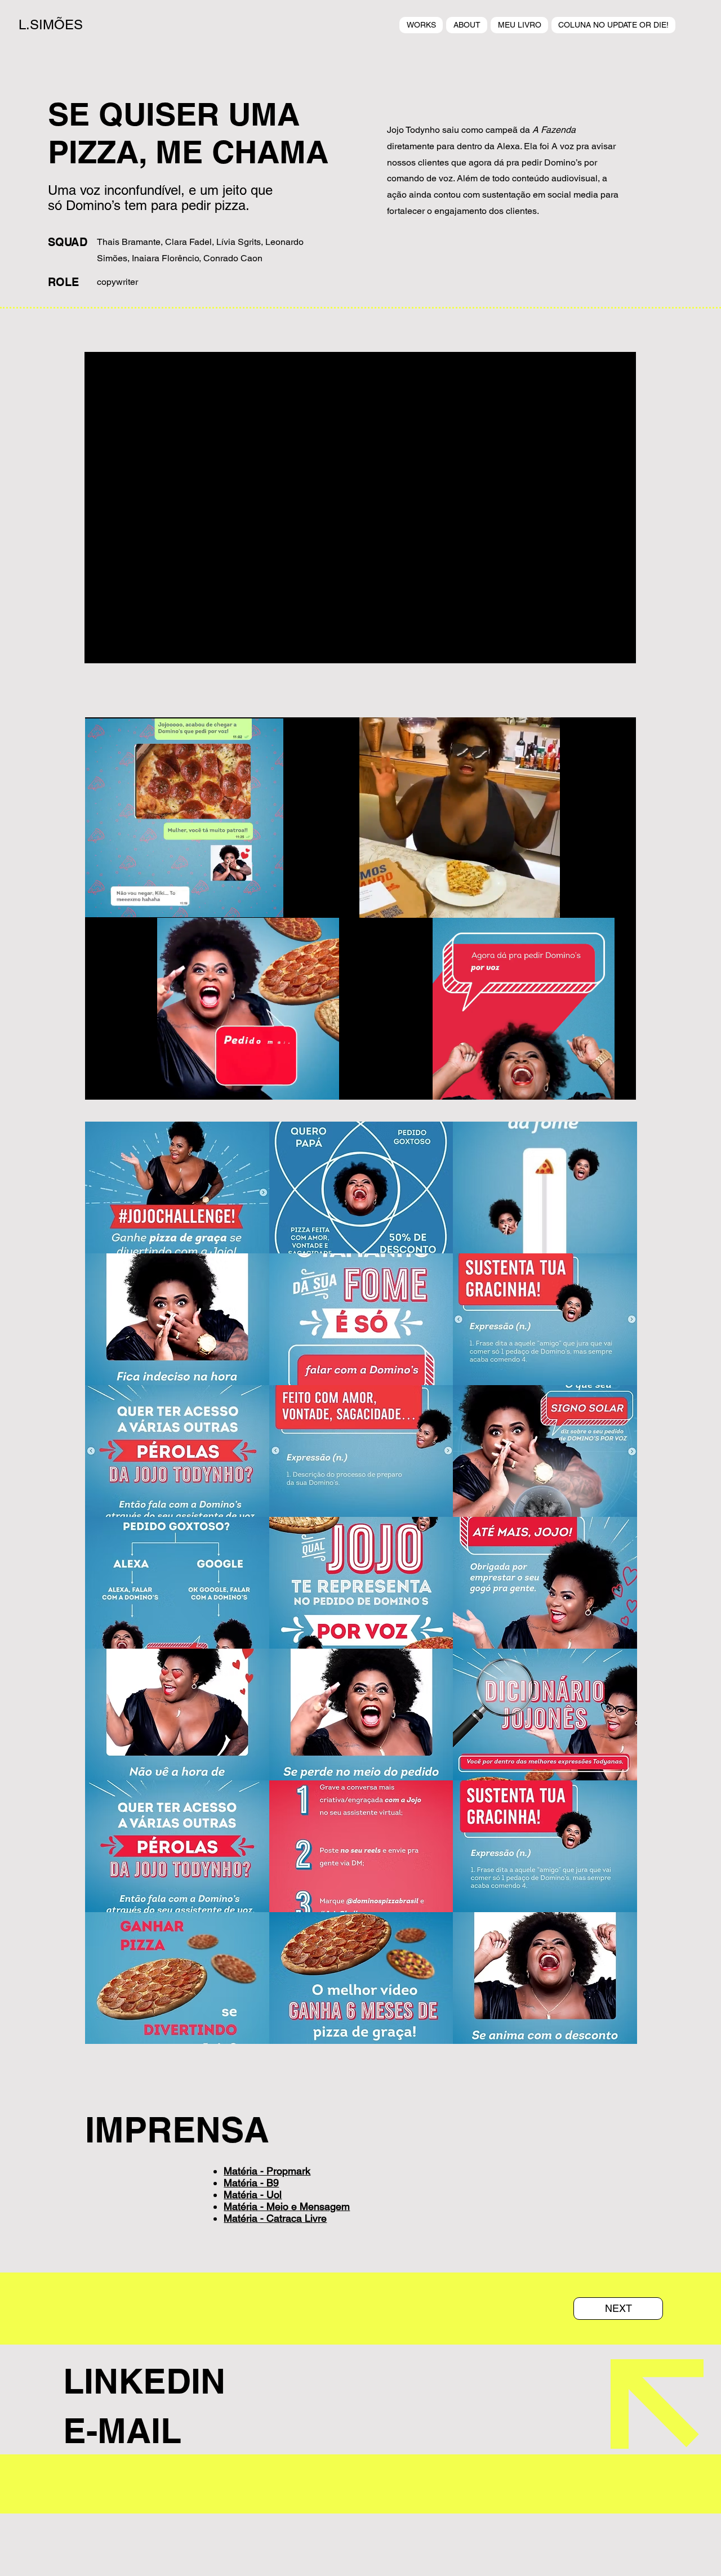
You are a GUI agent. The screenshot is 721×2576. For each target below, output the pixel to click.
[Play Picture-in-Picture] (250, 903)
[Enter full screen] (269, 903)
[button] (177, 1187)
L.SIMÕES (51, 24)
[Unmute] (119, 903)
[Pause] (100, 903)
